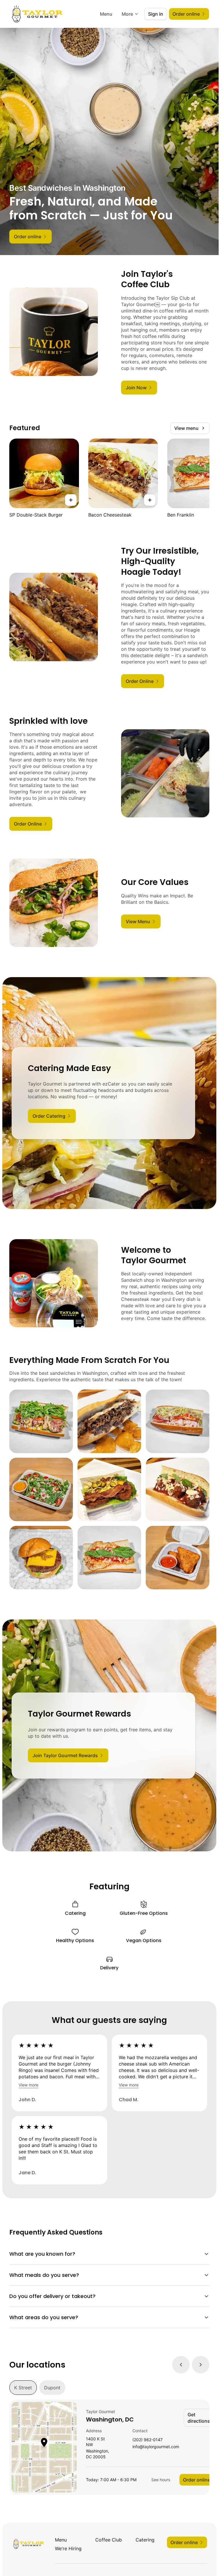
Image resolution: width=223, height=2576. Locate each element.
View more (28, 2085)
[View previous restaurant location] (181, 2365)
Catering (145, 2540)
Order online (197, 2480)
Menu (106, 14)
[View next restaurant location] (201, 2365)
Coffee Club (109, 2540)
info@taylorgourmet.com (156, 2447)
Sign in (156, 14)
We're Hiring (68, 2548)
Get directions (199, 2418)
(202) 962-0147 (148, 2440)
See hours (161, 2480)
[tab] (23, 2388)
